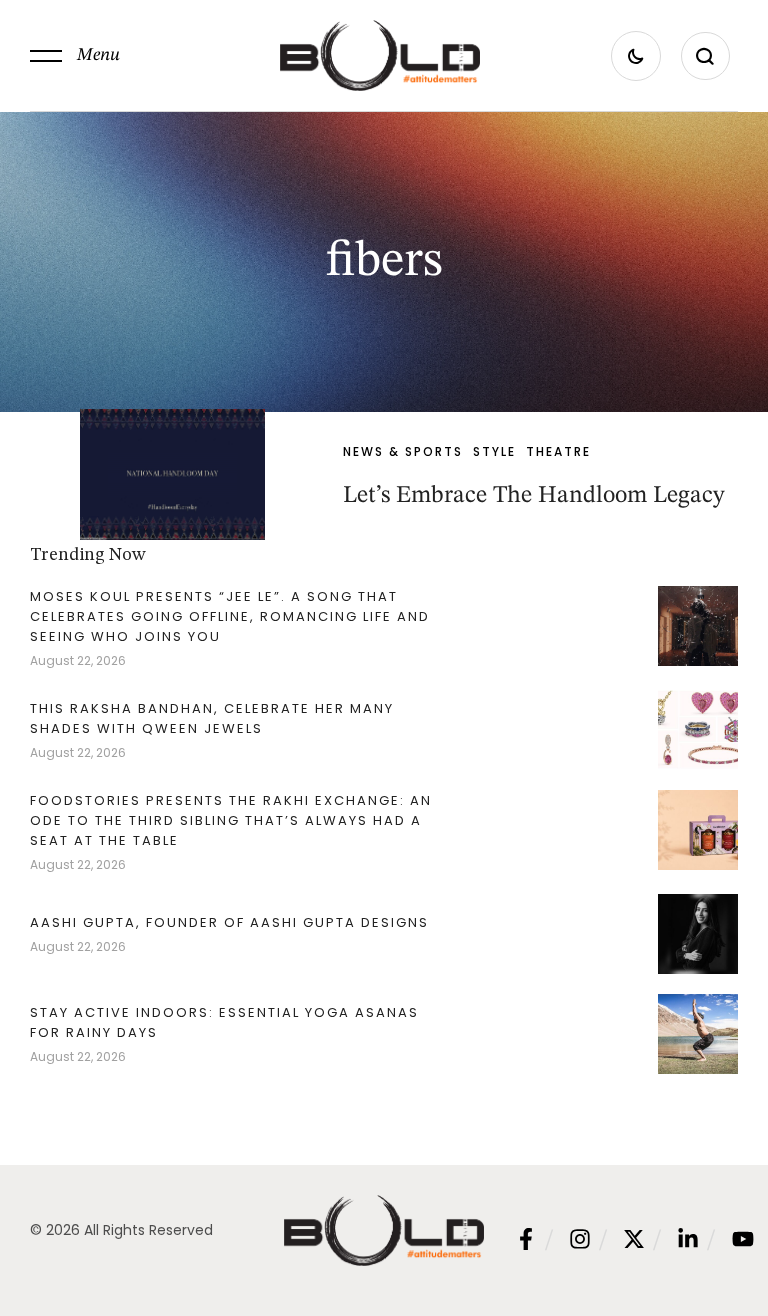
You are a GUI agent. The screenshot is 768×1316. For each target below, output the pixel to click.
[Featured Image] (172, 474)
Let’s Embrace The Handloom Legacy (534, 496)
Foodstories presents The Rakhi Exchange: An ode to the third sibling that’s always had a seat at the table (231, 820)
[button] (75, 56)
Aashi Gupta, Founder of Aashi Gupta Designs (229, 922)
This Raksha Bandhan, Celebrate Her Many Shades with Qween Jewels (212, 718)
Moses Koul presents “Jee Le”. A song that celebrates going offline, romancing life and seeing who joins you (230, 616)
